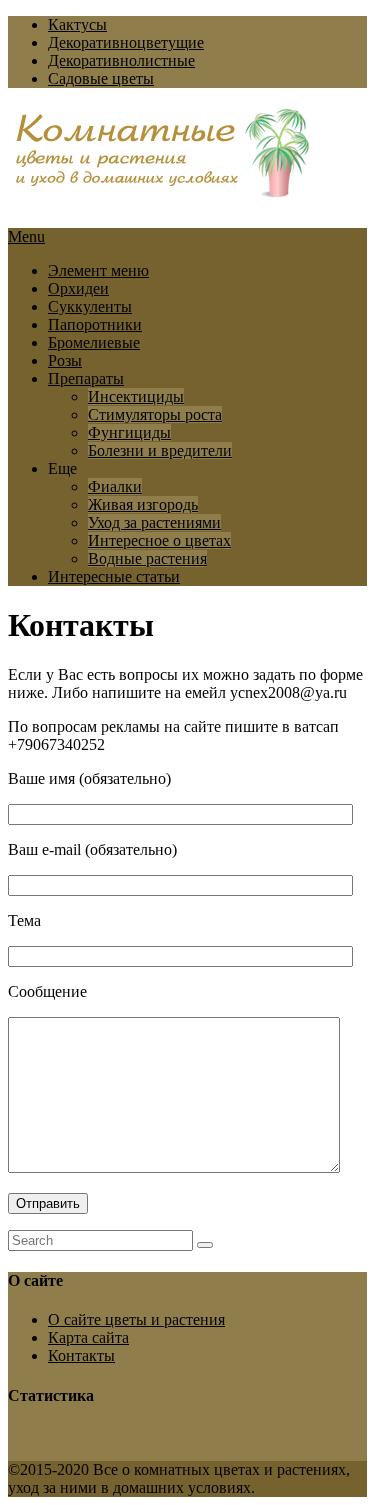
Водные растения (147, 558)
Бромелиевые (94, 342)
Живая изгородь (143, 504)
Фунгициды (129, 432)
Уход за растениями (154, 522)
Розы (65, 360)
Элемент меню (98, 270)
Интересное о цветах (159, 540)
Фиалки (115, 486)
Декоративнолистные (121, 60)
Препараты (86, 378)
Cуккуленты (90, 306)
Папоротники (95, 324)
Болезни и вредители (160, 450)
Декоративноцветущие (126, 42)
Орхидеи (78, 288)
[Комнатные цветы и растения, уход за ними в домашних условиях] (163, 187)
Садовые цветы (101, 78)
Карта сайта (88, 1337)
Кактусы (77, 24)
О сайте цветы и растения (136, 1319)
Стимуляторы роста (155, 414)
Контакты (81, 1355)
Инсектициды (136, 396)
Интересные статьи (114, 576)
